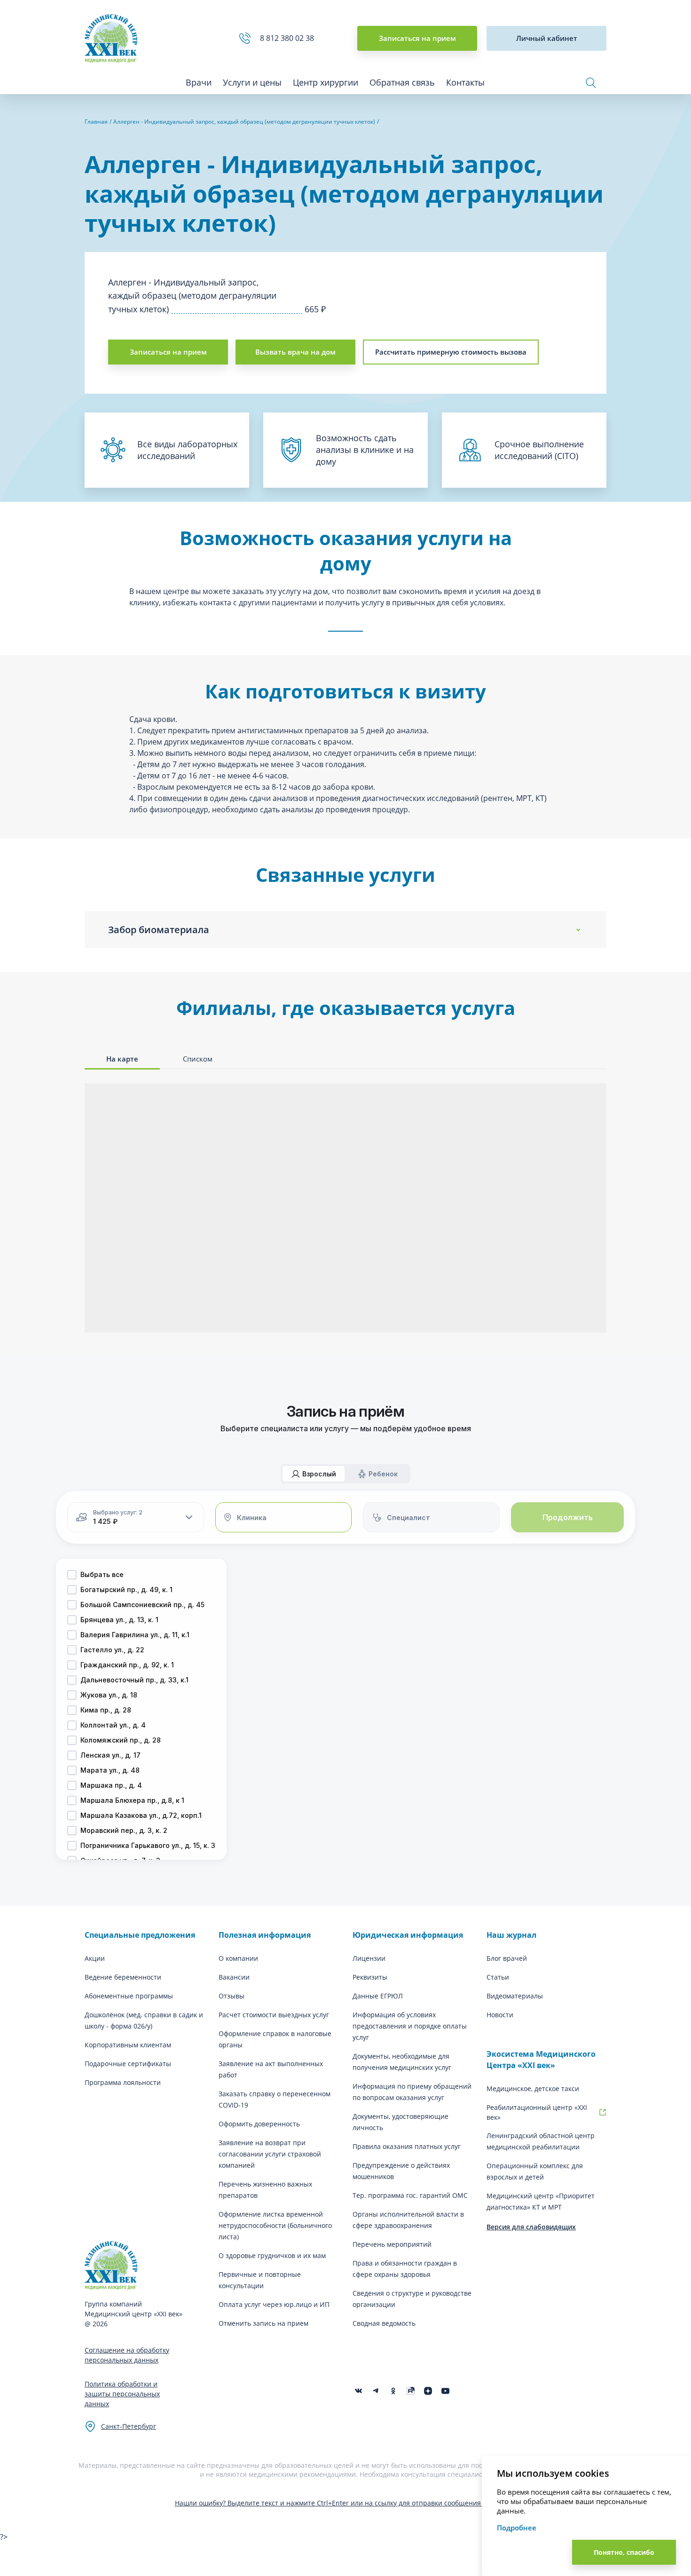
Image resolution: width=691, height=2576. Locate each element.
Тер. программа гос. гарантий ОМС (410, 2195)
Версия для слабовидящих (531, 2227)
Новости (500, 2015)
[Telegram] (376, 2391)
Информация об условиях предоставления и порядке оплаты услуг (410, 2026)
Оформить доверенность (259, 2124)
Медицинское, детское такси (533, 2089)
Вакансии (234, 1977)
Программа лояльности (123, 2082)
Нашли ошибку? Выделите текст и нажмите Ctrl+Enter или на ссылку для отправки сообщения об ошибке (346, 2503)
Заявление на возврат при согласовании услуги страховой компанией (270, 2154)
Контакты (465, 82)
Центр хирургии (326, 82)
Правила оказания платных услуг (407, 2146)
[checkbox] (72, 1575)
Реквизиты (370, 1977)
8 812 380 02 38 (289, 38)
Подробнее (517, 2528)
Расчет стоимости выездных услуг (274, 2015)
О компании (238, 1958)
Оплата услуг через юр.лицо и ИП (274, 2304)
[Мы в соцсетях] (393, 2391)
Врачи (199, 82)
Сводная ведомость (384, 2323)
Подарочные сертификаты (128, 2064)
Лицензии (369, 1958)
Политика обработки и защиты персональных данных (122, 2394)
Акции (95, 1958)
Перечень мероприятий (392, 2244)
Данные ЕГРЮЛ (378, 1996)
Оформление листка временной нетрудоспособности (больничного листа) (275, 2225)
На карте (122, 1059)
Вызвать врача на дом (295, 352)
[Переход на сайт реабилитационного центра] (603, 2112)
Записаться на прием (417, 38)
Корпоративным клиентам (128, 2045)
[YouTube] (445, 2391)
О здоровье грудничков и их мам (272, 2255)
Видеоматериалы (515, 1996)
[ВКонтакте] (358, 2391)
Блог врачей (507, 1958)
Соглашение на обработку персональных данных (127, 2355)
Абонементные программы (129, 1996)
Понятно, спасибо (624, 2552)
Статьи (498, 1977)
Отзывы (232, 1996)
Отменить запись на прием (263, 2323)
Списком (198, 1059)
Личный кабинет (547, 38)
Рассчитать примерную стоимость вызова (451, 352)
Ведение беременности (123, 1977)
